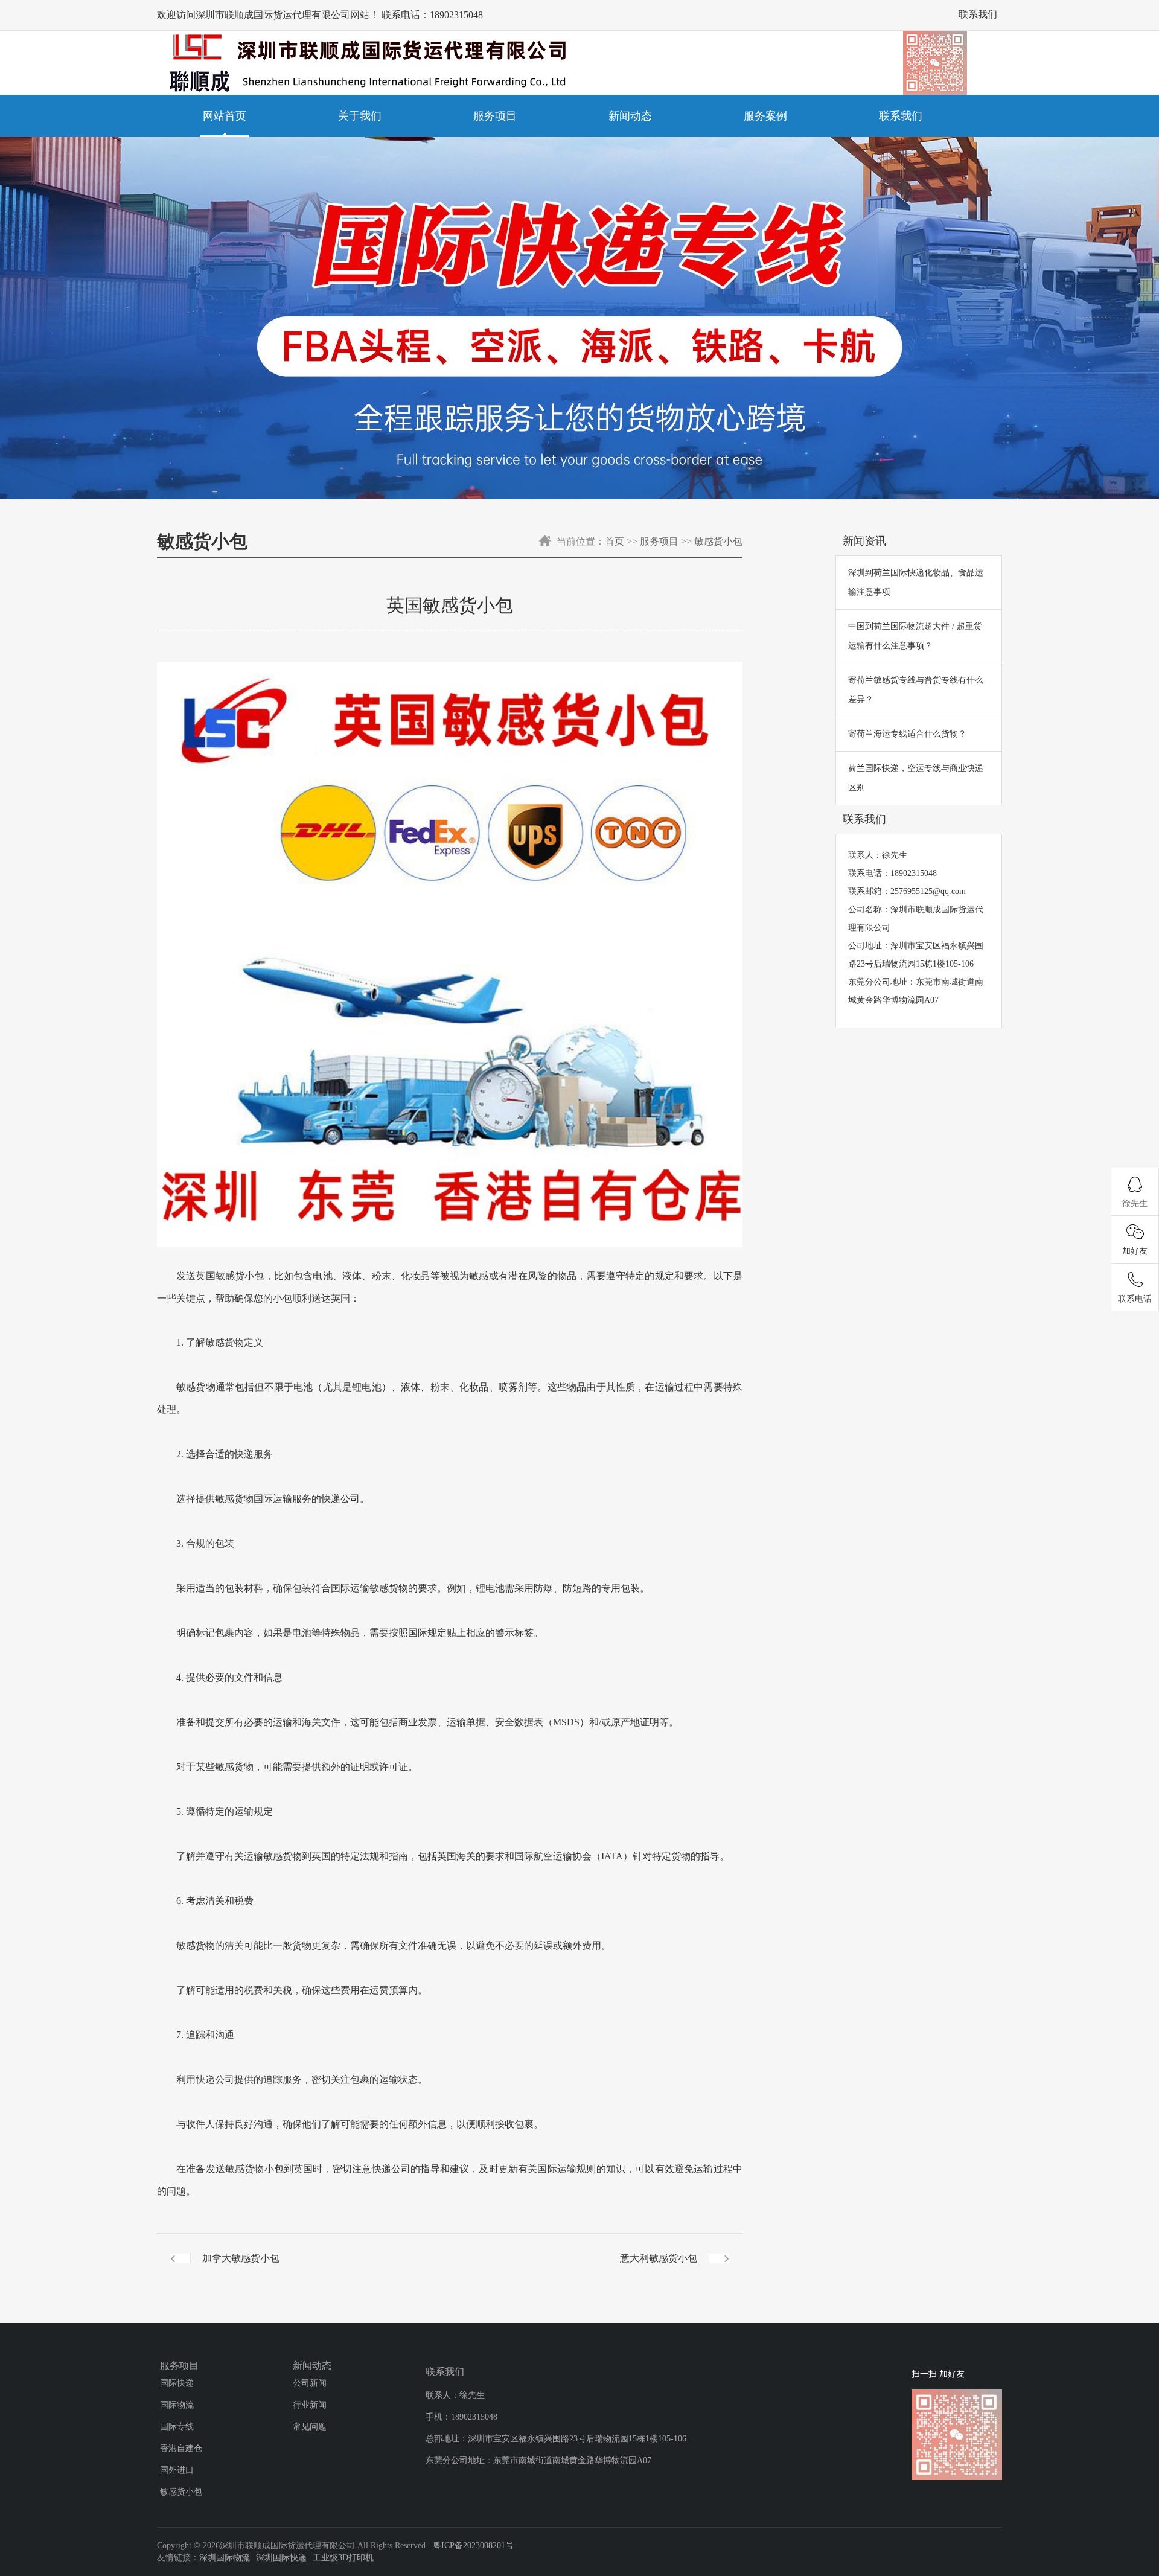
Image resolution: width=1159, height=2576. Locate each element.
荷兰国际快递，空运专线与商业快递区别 (916, 778)
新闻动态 (630, 116)
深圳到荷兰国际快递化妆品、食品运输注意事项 (916, 582)
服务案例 (765, 116)
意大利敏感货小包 (659, 2258)
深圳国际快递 (281, 2558)
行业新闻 (310, 2405)
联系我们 (978, 14)
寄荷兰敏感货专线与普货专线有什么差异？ (916, 690)
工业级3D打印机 (343, 2558)
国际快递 (177, 2383)
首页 (615, 541)
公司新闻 (310, 2383)
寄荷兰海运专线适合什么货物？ (907, 734)
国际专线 (177, 2427)
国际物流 (177, 2405)
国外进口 (177, 2470)
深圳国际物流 (225, 2558)
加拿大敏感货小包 (241, 2258)
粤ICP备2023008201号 (473, 2546)
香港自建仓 (181, 2448)
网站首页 (225, 116)
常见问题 (310, 2427)
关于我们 (360, 116)
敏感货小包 (718, 541)
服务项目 (495, 116)
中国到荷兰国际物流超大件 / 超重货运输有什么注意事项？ (915, 636)
